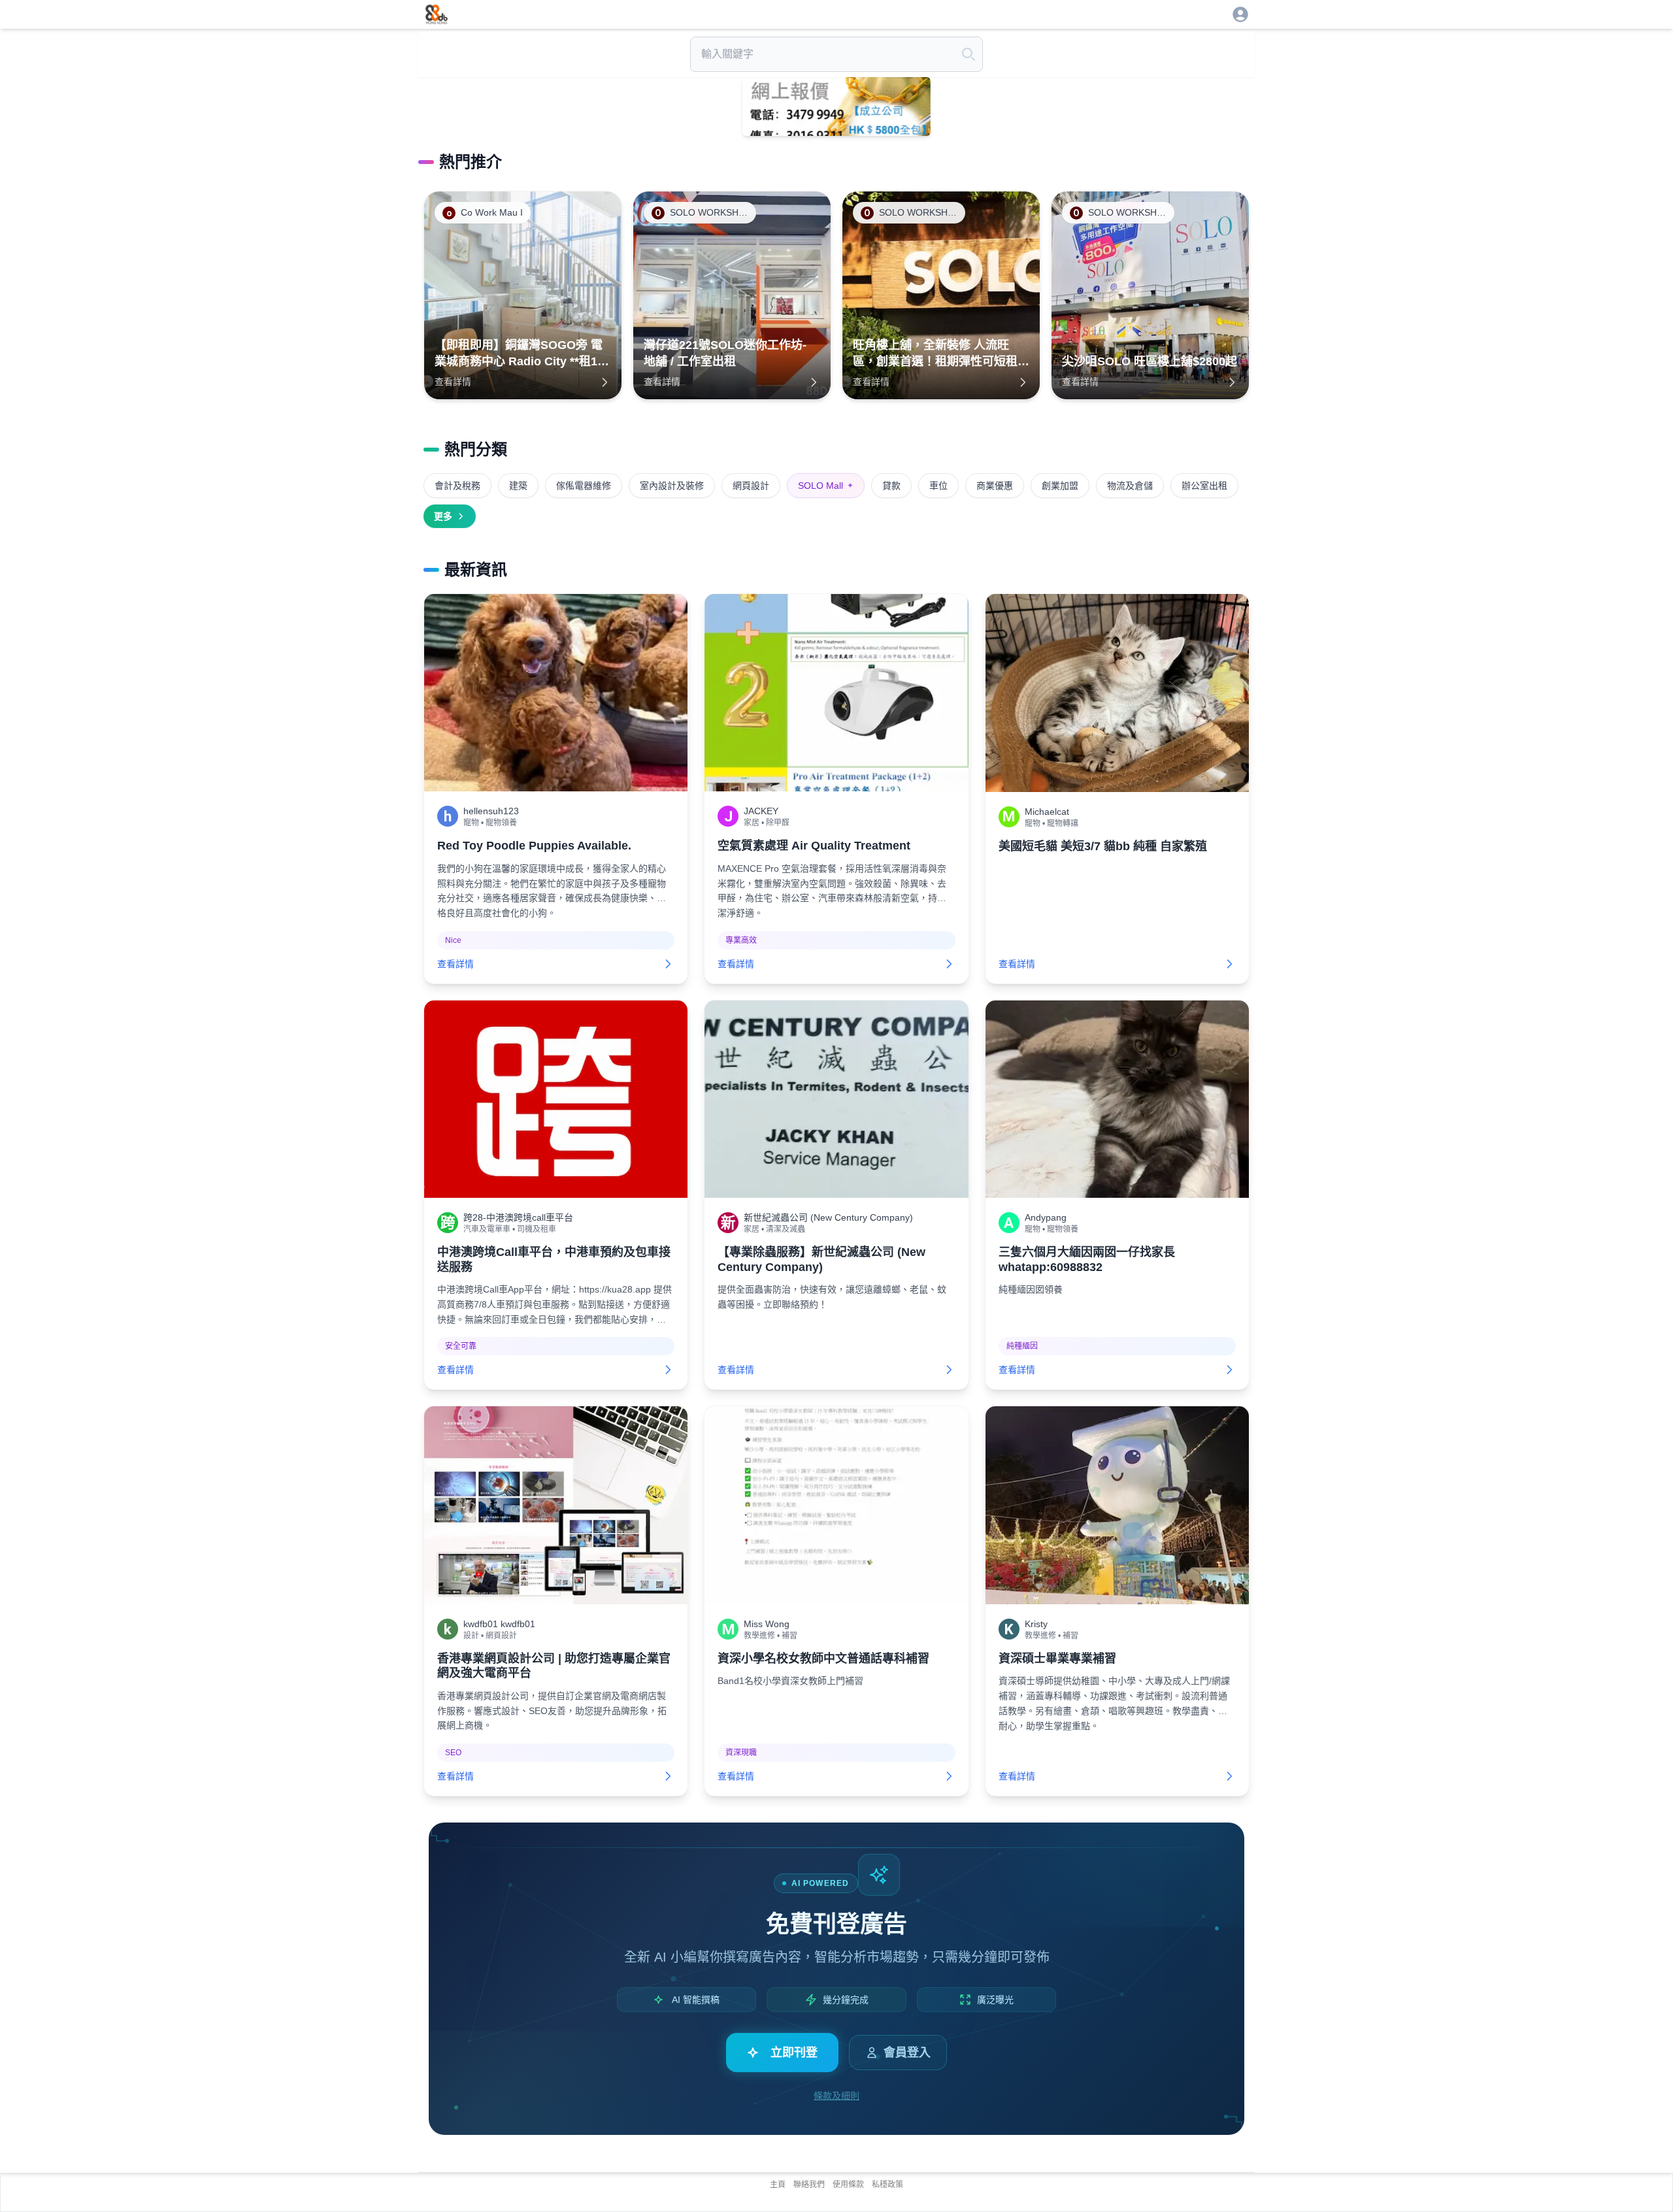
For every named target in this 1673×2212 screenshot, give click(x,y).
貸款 (891, 486)
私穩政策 (887, 2185)
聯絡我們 (809, 2185)
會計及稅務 (457, 486)
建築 (518, 486)
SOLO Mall (826, 486)
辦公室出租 (1204, 486)
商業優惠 (995, 486)
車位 (938, 486)
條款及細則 (836, 2096)
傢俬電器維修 (584, 486)
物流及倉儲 (1130, 486)
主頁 (778, 2185)
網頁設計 (751, 486)
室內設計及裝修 (672, 486)
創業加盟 (1060, 486)
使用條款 (848, 2185)
